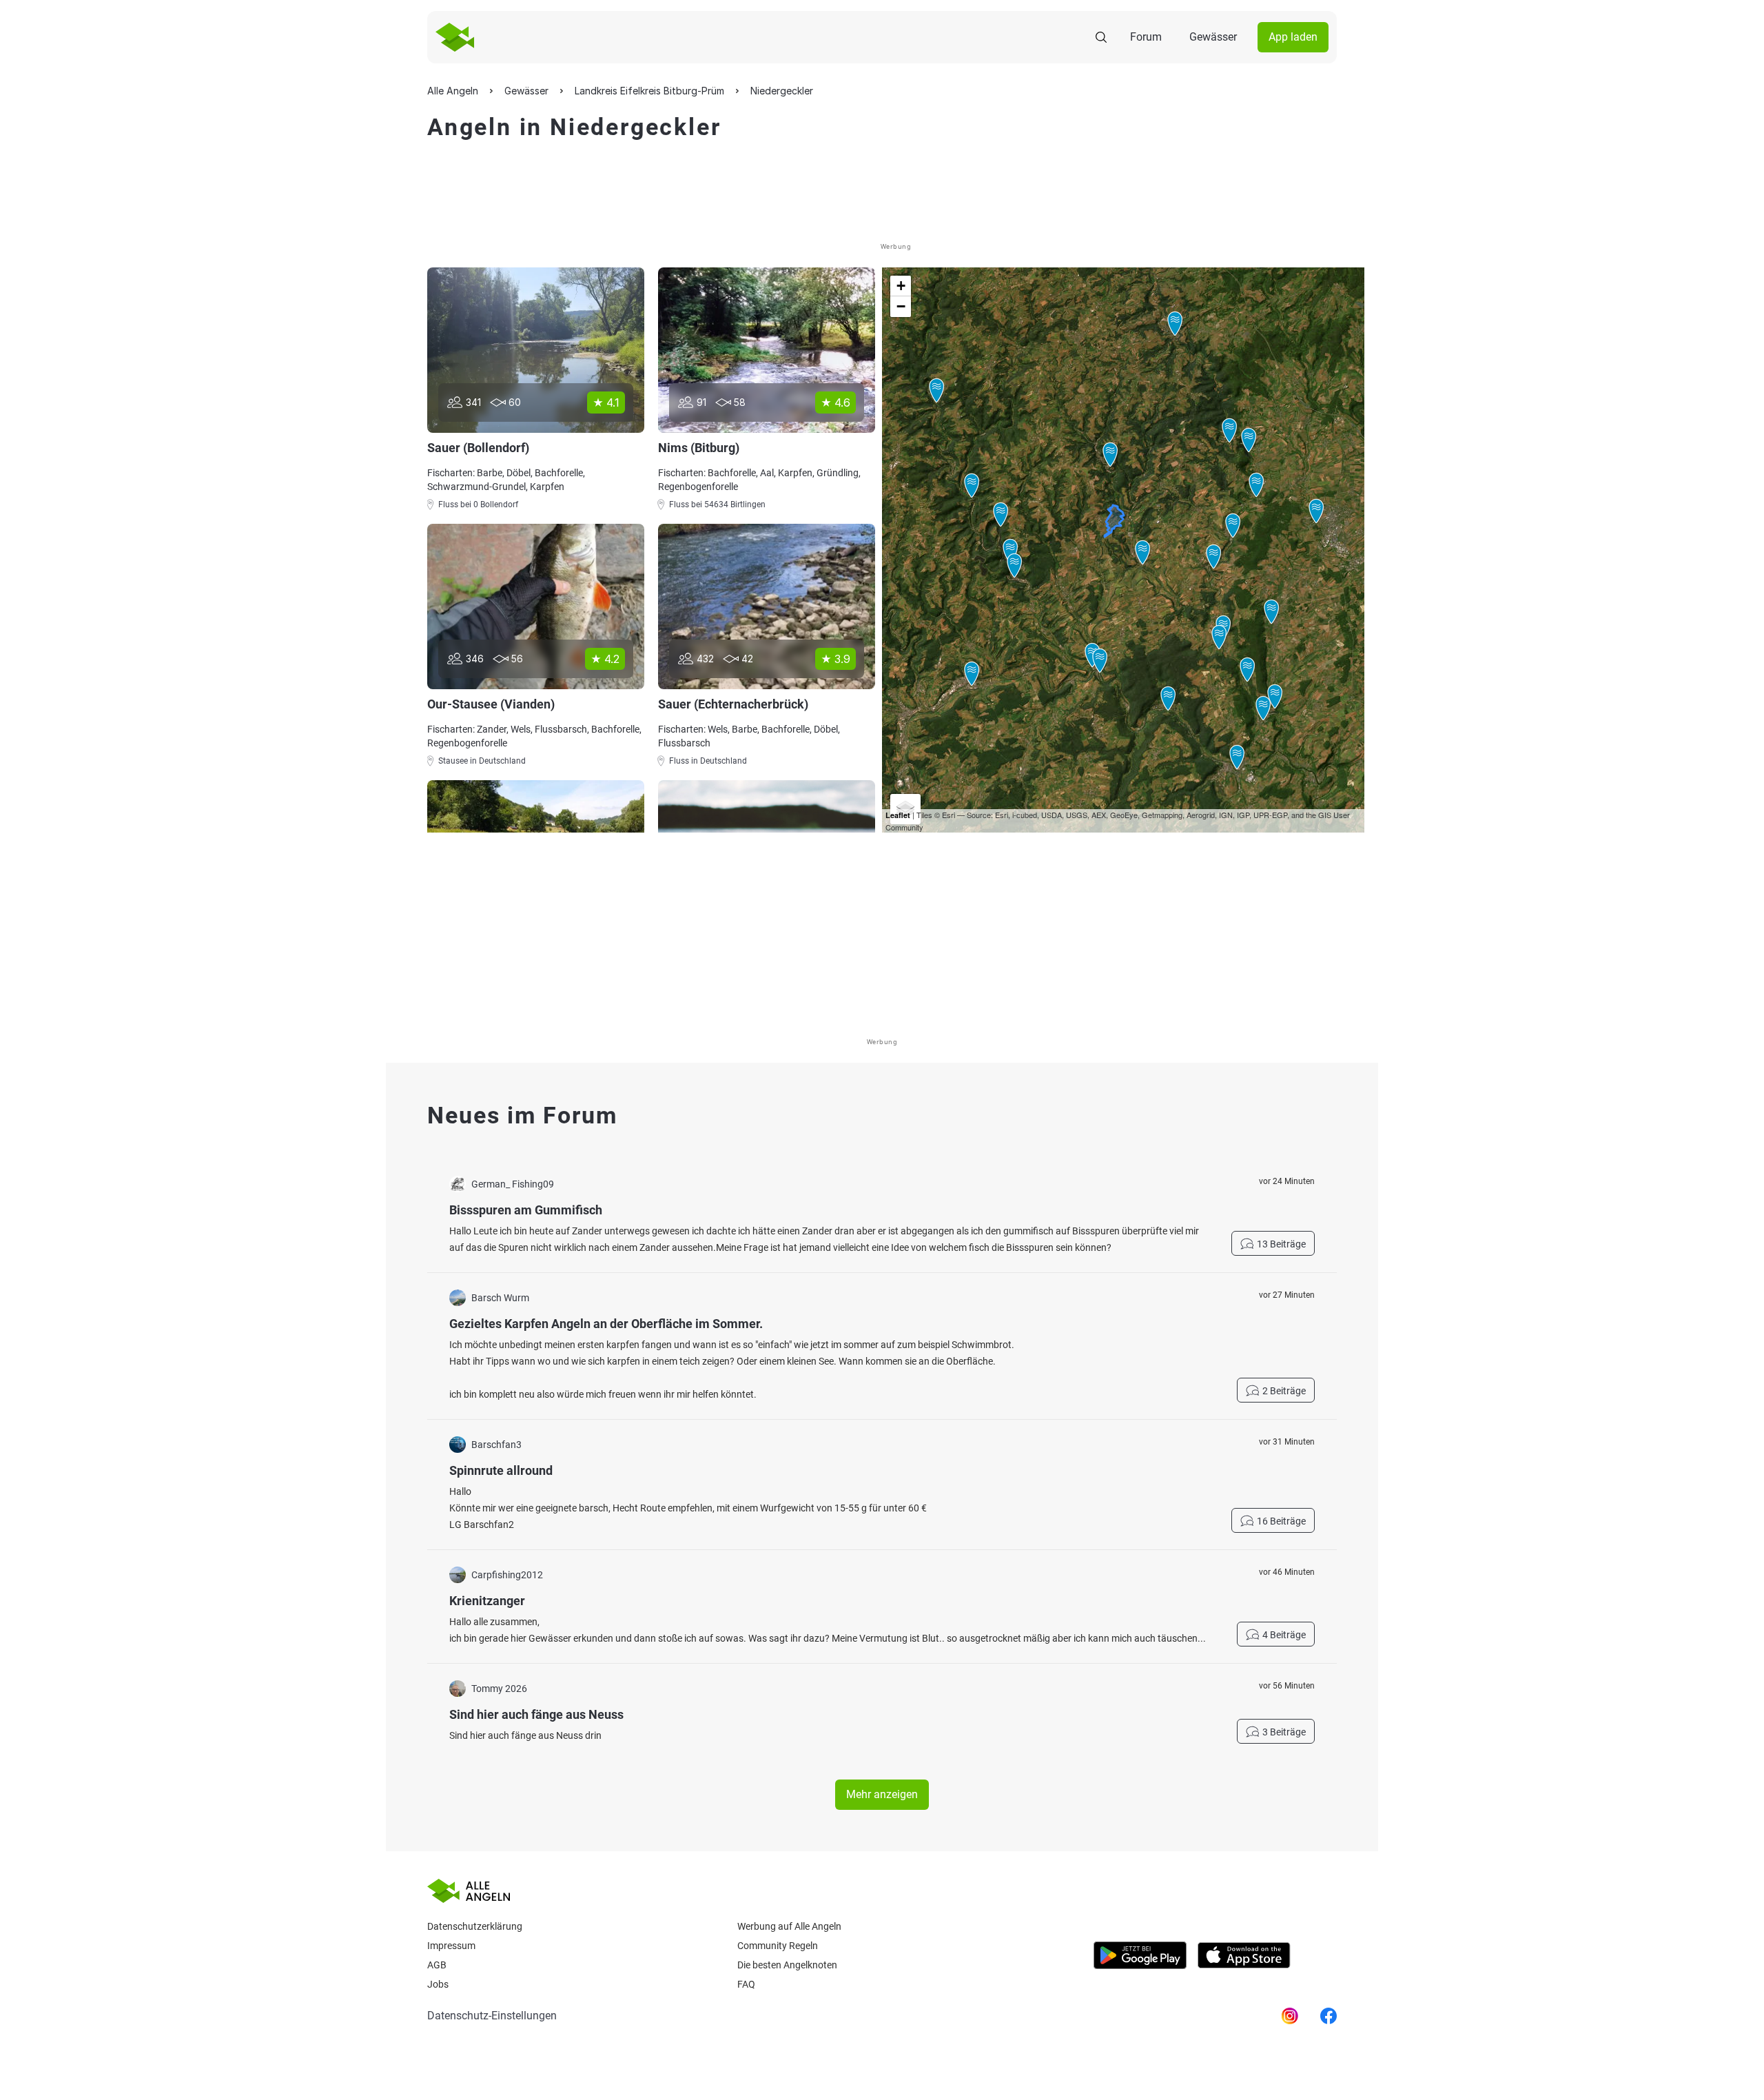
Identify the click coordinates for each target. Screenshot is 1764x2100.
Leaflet (898, 815)
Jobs (438, 1984)
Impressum (451, 1946)
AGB (437, 1965)
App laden (1293, 37)
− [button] (901, 306)
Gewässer (1213, 37)
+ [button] (901, 286)
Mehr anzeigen (882, 1794)
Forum (1146, 37)
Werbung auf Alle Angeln (789, 1926)
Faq (746, 1984)
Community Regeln (778, 1946)
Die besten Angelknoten (787, 1965)
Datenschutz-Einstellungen (492, 2016)
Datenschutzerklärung (475, 1926)
